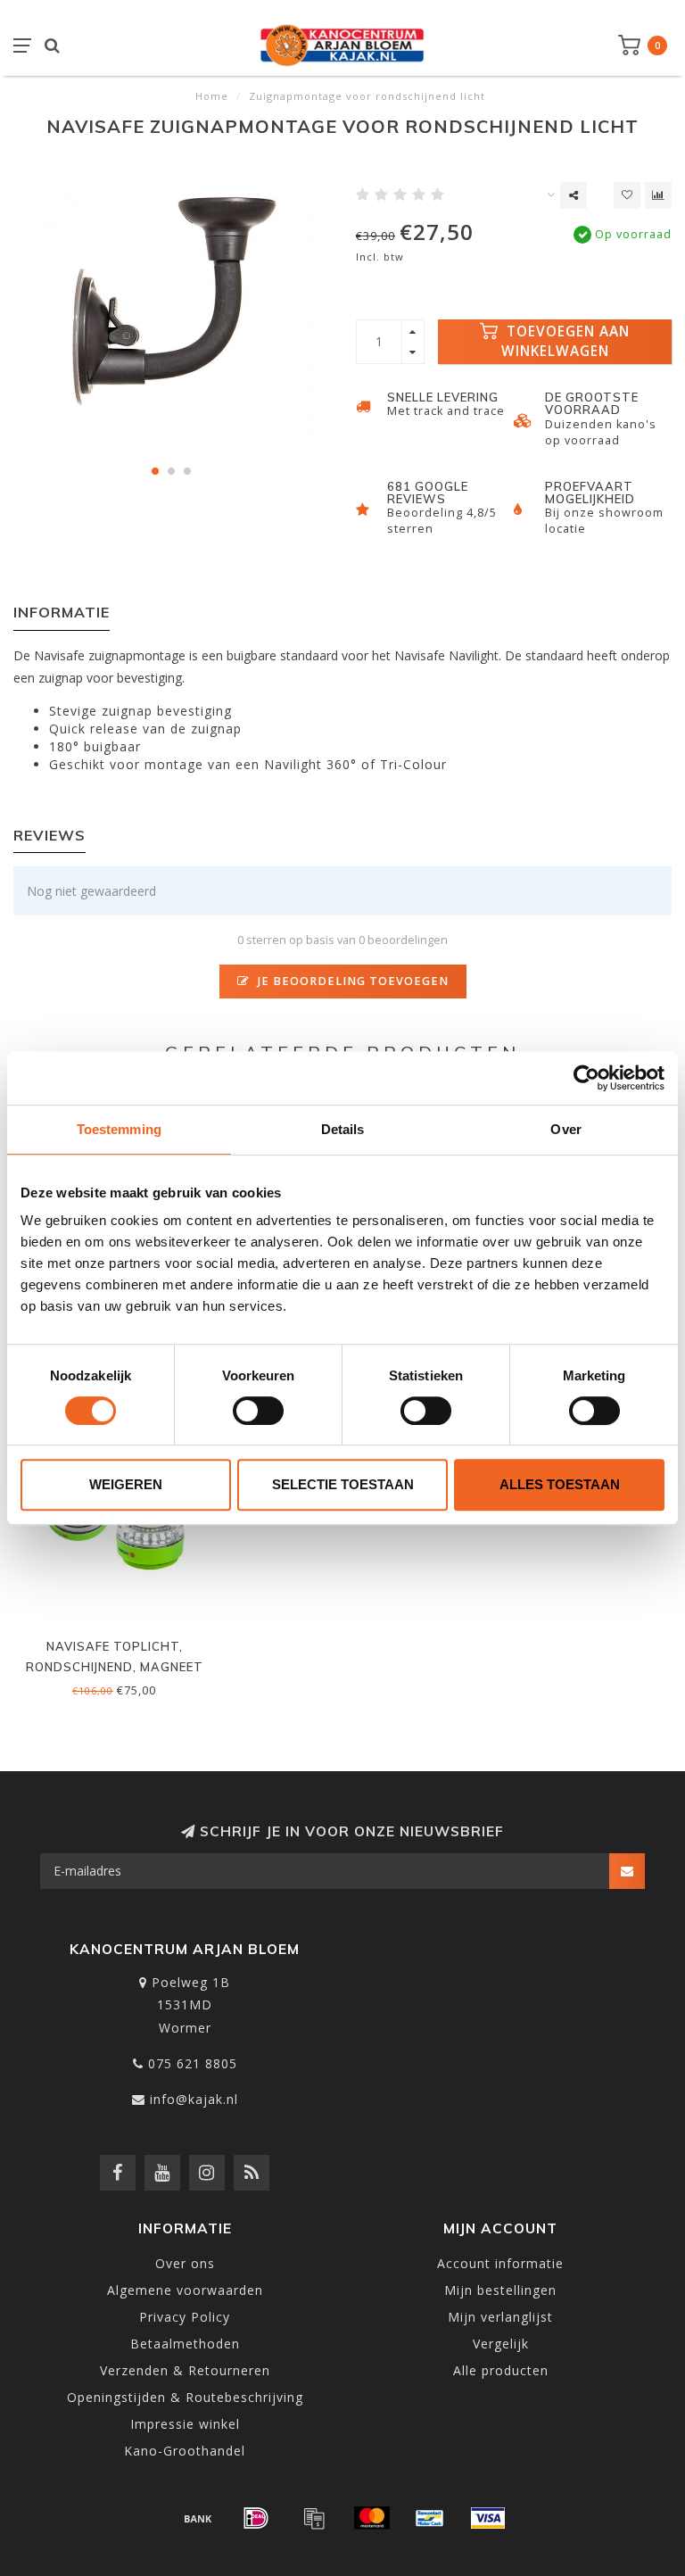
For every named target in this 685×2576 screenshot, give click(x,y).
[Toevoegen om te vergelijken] (658, 195)
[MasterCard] (372, 2518)
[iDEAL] (256, 2518)
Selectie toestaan (343, 1484)
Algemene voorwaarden (185, 2290)
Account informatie (500, 2263)
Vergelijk (501, 2344)
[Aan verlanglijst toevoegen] (627, 195)
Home (212, 96)
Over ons (185, 2263)
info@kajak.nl (194, 2099)
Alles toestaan (560, 1484)
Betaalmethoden (185, 2344)
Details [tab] (343, 1129)
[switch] (258, 1411)
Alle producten (501, 2370)
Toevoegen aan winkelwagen (566, 341)
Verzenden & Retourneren (185, 2370)
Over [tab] (565, 1129)
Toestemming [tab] (119, 1129)
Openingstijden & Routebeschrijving (185, 2397)
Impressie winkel (185, 2424)
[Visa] (488, 2518)
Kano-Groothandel (185, 2451)
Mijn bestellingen (500, 2290)
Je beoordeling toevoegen (351, 981)
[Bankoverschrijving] (198, 2518)
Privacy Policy (185, 2317)
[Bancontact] (430, 2518)
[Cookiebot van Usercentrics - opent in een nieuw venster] (586, 1078)
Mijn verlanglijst (500, 2317)
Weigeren (126, 1484)
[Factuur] (314, 2518)
